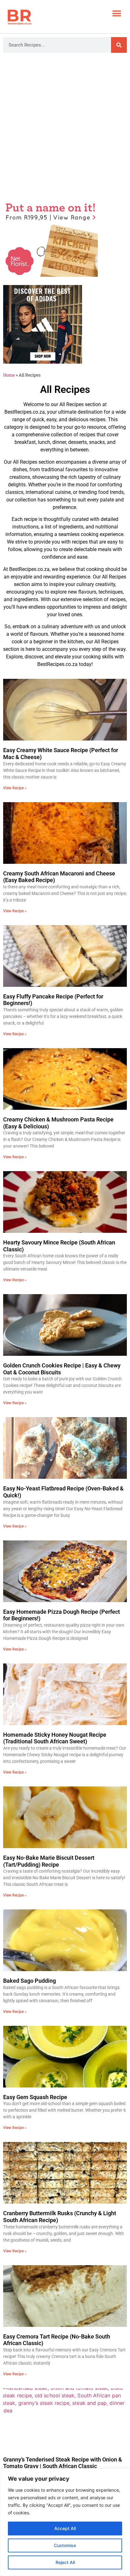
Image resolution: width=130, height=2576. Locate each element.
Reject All (65, 2562)
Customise (65, 2545)
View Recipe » (15, 788)
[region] (65, 2522)
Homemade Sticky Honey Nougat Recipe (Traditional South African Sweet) (55, 1738)
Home (9, 375)
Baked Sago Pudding (30, 1981)
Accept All (65, 2528)
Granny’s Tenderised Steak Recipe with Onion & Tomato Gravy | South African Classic (63, 2463)
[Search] (119, 45)
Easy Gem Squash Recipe (35, 2097)
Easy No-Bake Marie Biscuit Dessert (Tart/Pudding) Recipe (49, 1861)
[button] (117, 13)
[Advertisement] (65, 127)
